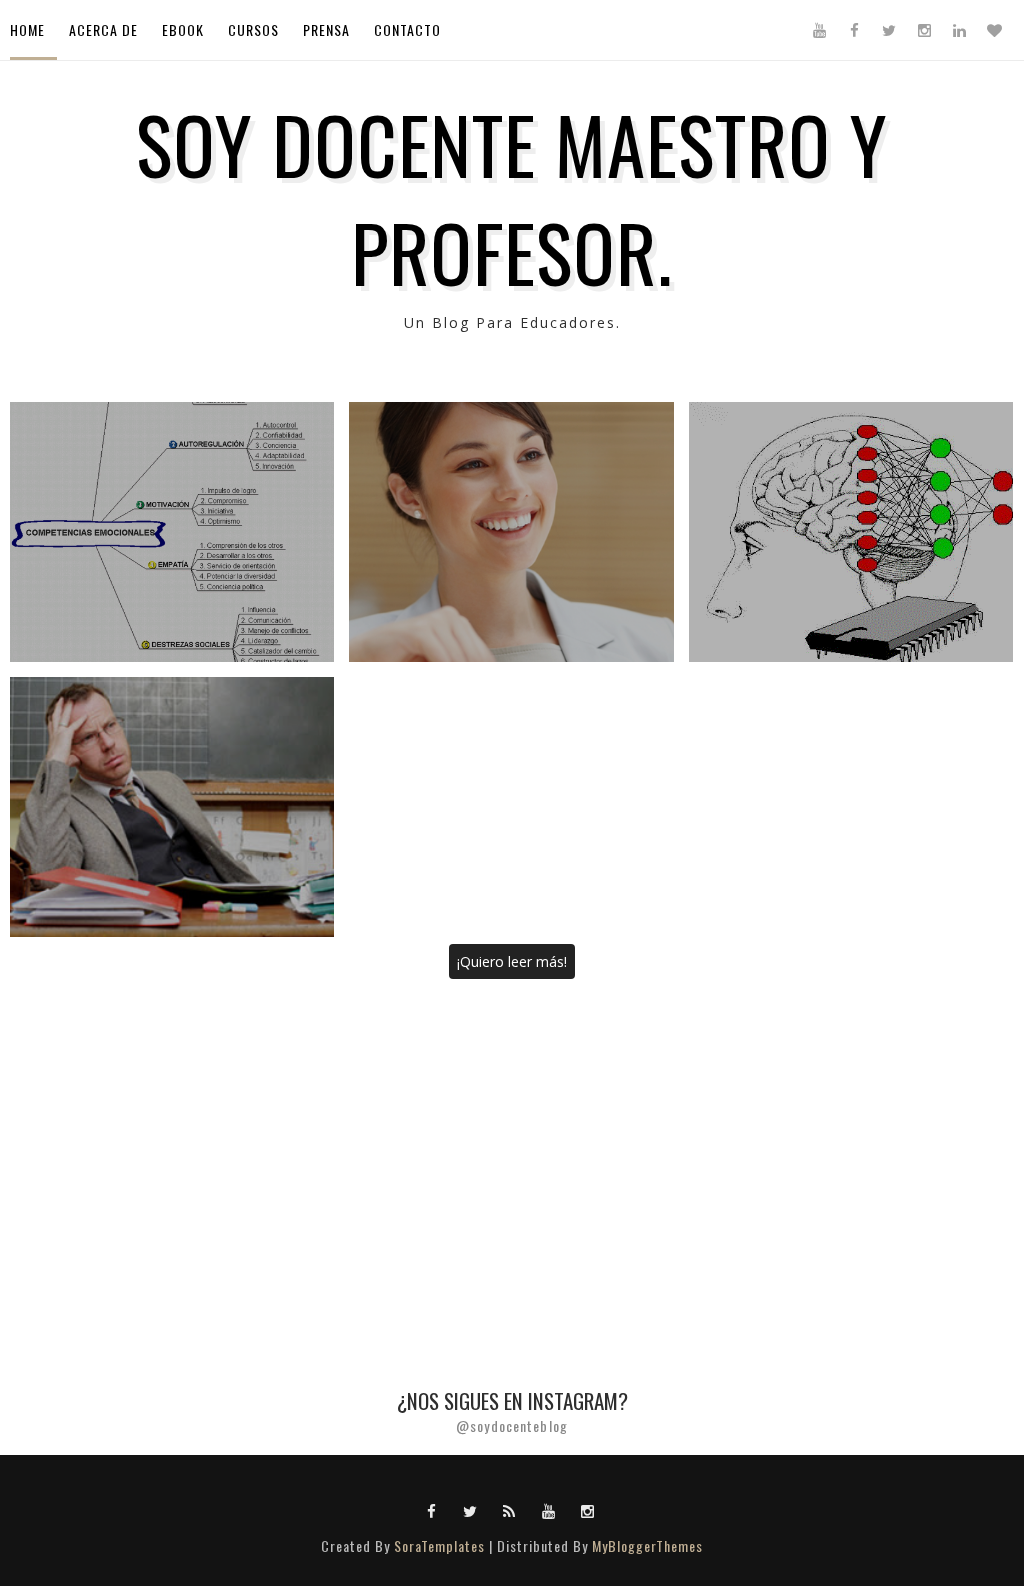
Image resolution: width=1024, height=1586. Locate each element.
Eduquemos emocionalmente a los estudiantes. (172, 532)
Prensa (326, 29)
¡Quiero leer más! (512, 961)
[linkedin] (959, 30)
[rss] (510, 1510)
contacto (407, 29)
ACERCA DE (103, 29)
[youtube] (819, 30)
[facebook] (854, 30)
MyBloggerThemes (647, 1545)
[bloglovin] (994, 30)
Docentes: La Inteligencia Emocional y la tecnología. (850, 532)
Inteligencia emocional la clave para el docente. (511, 532)
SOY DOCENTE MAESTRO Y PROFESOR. (512, 197)
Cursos (253, 29)
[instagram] (924, 30)
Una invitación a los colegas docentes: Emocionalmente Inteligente (172, 807)
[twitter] (889, 30)
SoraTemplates (439, 1545)
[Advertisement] (512, 1142)
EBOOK (183, 29)
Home (27, 29)
